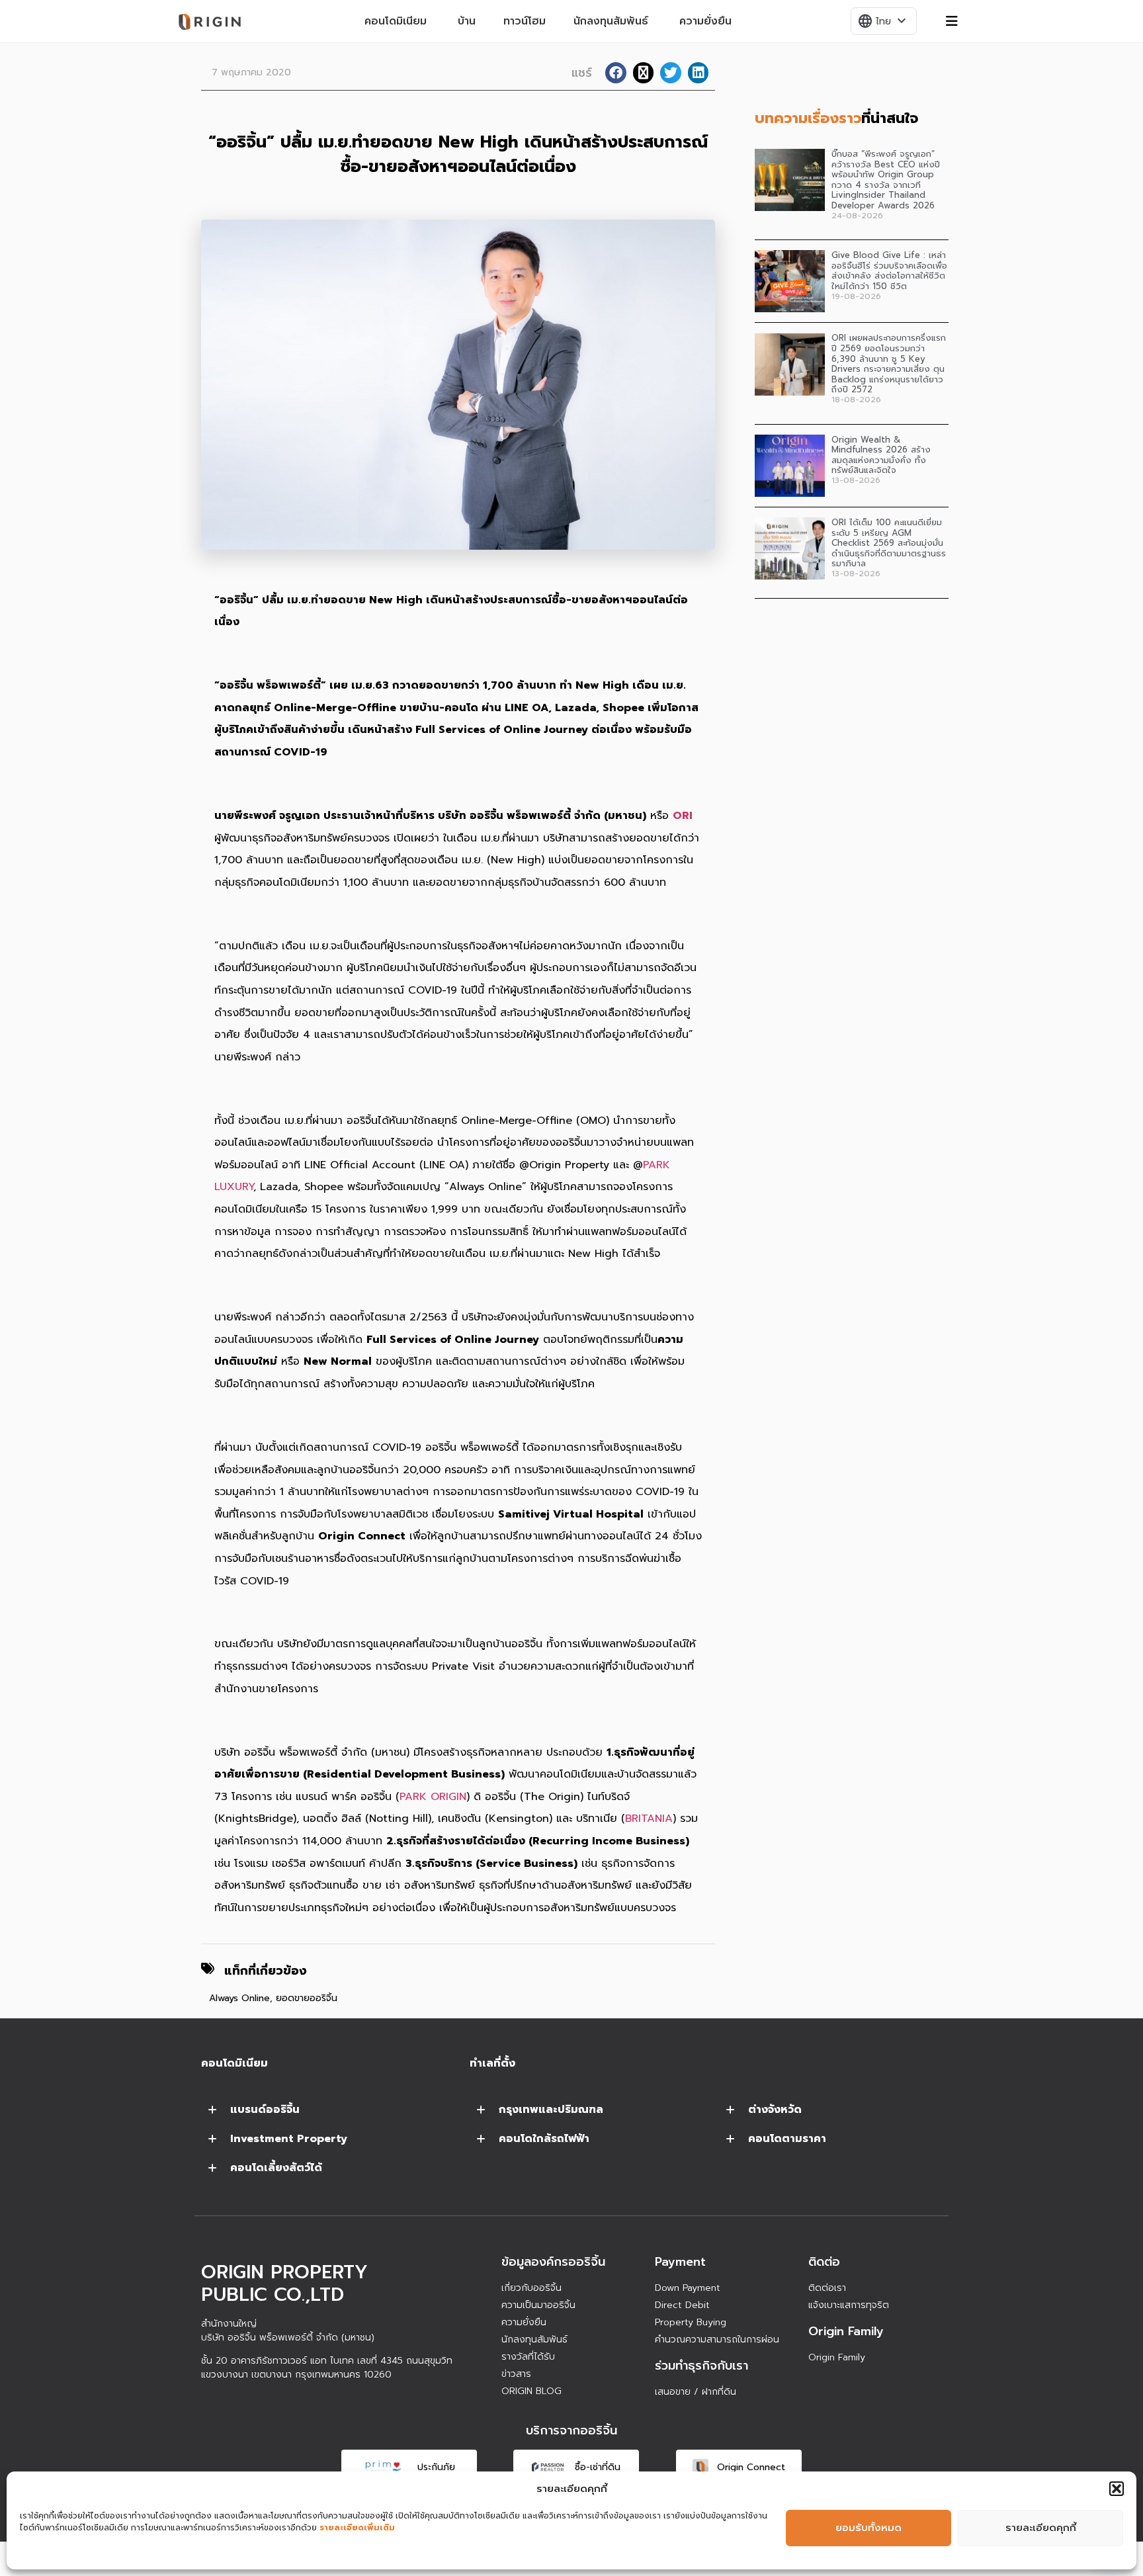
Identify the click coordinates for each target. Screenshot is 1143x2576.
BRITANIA (649, 1819)
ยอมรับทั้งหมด (868, 2528)
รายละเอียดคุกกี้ (1041, 2528)
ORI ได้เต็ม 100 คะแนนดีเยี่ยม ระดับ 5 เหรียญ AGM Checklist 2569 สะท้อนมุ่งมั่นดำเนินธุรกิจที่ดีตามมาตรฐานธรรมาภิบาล (889, 543)
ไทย (883, 21)
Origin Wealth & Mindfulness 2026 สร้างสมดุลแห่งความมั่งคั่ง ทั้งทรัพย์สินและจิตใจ (881, 455)
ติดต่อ (824, 2262)
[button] (1117, 2489)
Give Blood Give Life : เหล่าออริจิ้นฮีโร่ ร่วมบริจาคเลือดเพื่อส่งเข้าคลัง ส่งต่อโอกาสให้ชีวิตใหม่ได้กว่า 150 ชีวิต (889, 271)
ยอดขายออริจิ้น (307, 1998)
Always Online (239, 1998)
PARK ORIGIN (433, 1797)
